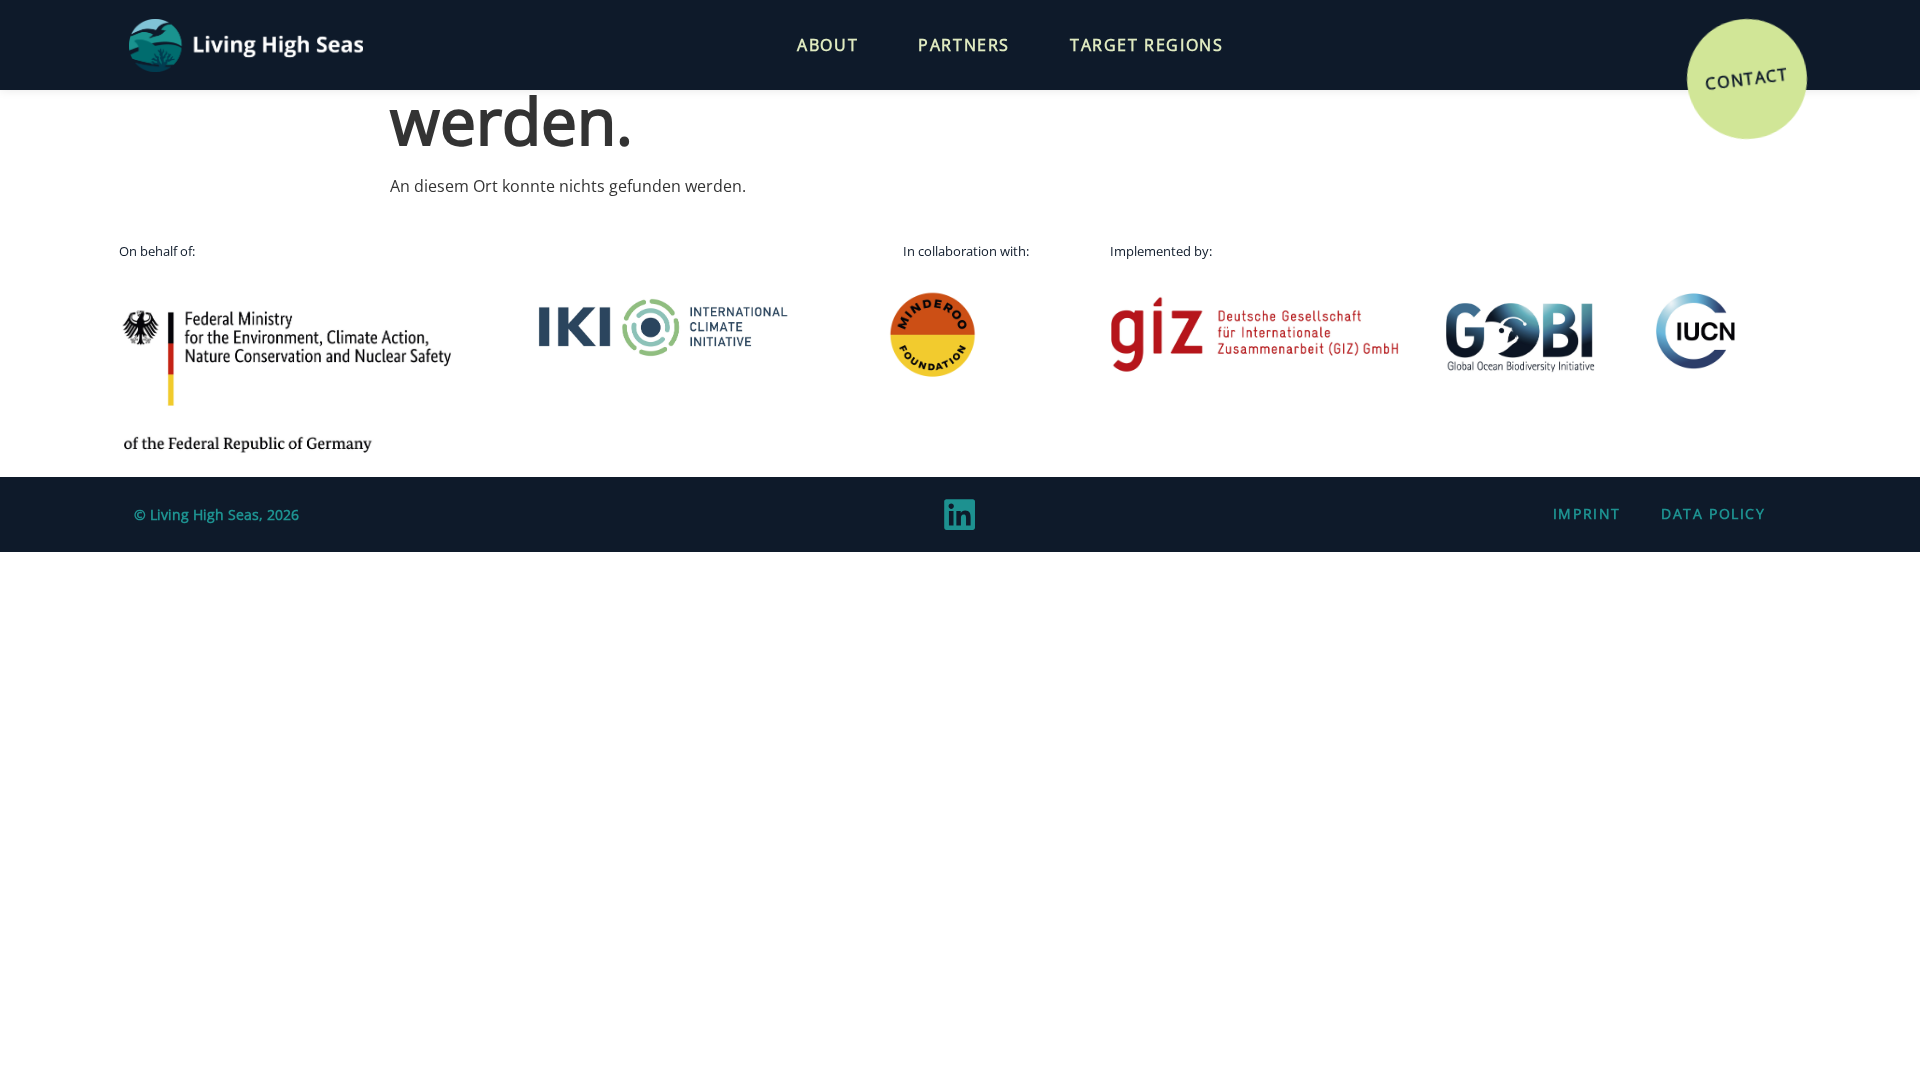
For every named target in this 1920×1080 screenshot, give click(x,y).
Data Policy (1713, 513)
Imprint (1587, 513)
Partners (964, 45)
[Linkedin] (960, 514)
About (827, 45)
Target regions (1146, 45)
